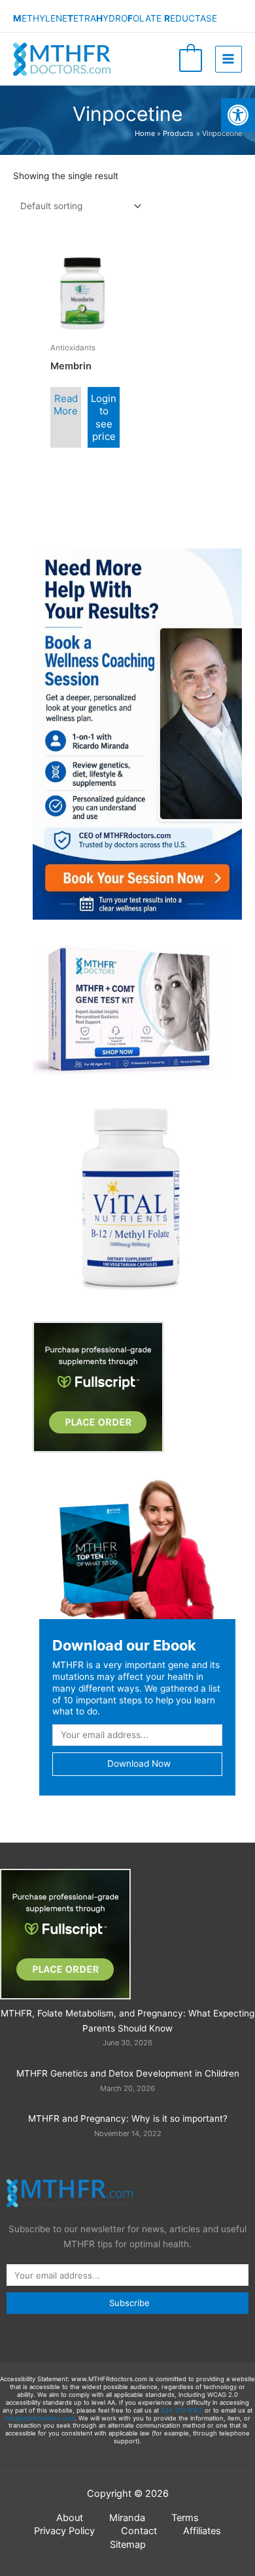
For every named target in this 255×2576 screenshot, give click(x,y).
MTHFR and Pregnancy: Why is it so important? (128, 2118)
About (70, 2518)
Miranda (127, 2518)
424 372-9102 (182, 2410)
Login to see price (104, 418)
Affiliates (202, 2531)
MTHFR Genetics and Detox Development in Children (128, 2073)
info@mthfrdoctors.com (40, 2418)
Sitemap (128, 2545)
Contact (139, 2531)
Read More (66, 405)
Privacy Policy (64, 2531)
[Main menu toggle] (229, 59)
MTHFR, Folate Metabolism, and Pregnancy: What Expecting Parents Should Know (127, 2021)
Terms (185, 2518)
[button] (238, 115)
